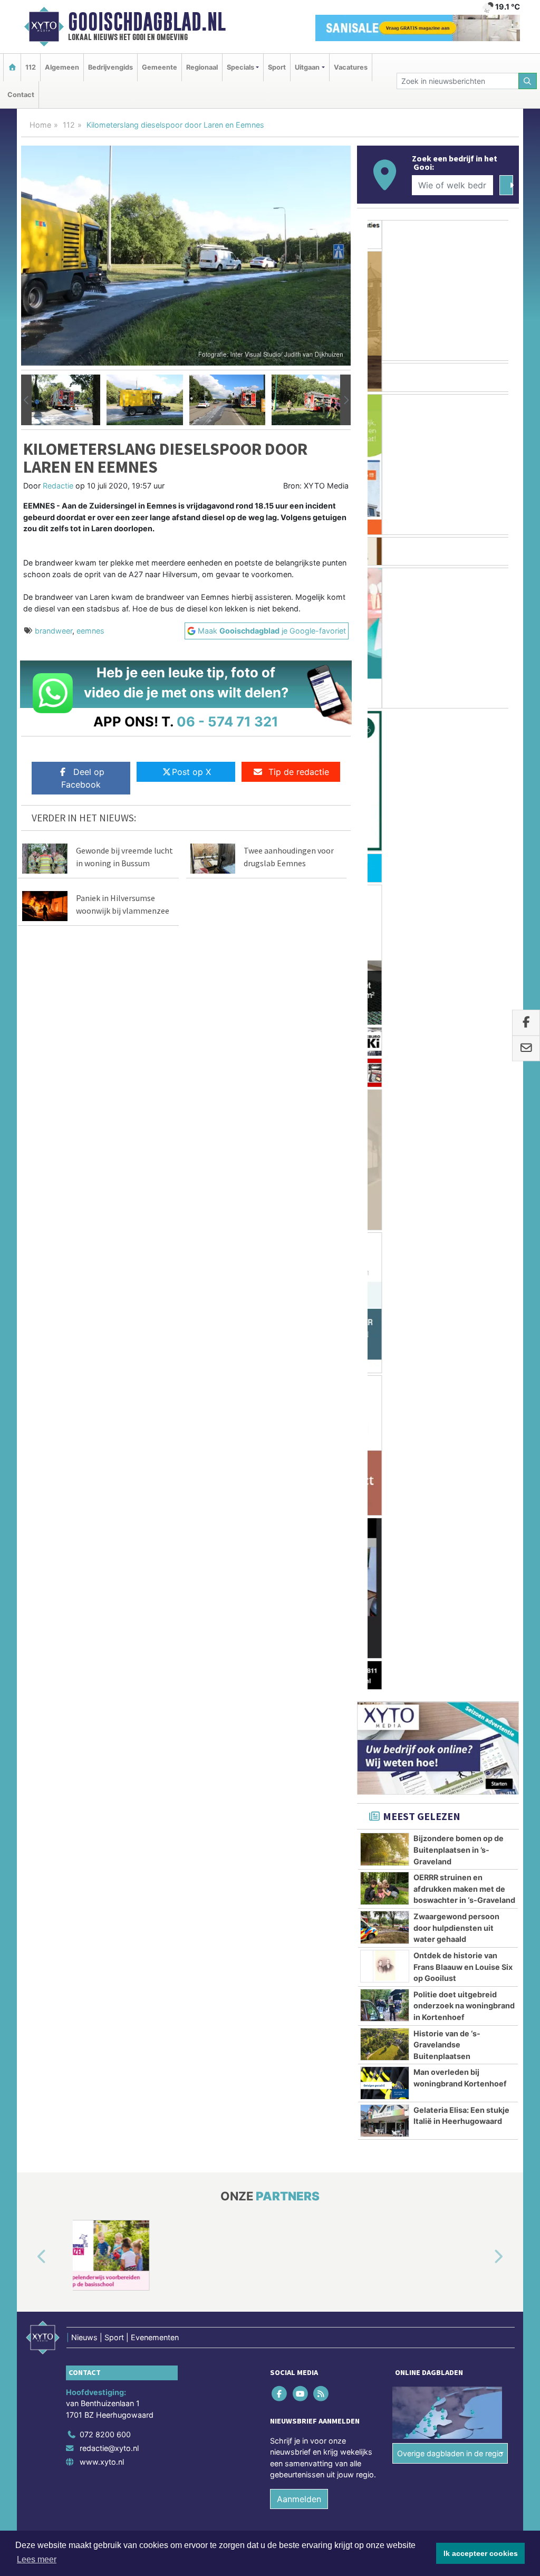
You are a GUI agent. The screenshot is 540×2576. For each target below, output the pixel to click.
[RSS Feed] (321, 1465)
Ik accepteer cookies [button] (481, 2553)
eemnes (90, 631)
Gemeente (160, 67)
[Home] (12, 67)
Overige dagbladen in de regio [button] (450, 1525)
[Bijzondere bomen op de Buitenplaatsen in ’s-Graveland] (385, 921)
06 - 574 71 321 (228, 721)
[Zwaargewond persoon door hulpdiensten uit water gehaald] (385, 999)
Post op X (191, 772)
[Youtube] (301, 1465)
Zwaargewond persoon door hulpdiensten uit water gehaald (456, 1000)
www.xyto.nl (102, 1533)
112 (31, 67)
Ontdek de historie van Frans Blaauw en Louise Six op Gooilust (463, 1038)
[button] (26, 400)
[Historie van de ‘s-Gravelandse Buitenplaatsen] (385, 1116)
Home (40, 125)
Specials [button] (240, 67)
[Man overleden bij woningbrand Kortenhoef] (385, 1155)
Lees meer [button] (37, 2559)
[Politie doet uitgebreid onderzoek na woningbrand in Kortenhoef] (385, 1077)
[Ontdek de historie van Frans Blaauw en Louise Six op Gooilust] (385, 1038)
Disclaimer (425, 1635)
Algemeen (62, 67)
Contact (21, 95)
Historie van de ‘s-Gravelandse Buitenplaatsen (447, 1116)
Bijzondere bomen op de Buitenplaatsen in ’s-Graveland (459, 922)
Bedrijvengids (110, 67)
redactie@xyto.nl (109, 1520)
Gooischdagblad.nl (147, 22)
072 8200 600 (105, 1506)
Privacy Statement (478, 1635)
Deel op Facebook (83, 778)
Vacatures (351, 67)
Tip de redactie (299, 772)
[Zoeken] (528, 81)
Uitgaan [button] (307, 67)
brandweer (54, 631)
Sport (277, 67)
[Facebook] (280, 1465)
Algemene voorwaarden (362, 1635)
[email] (526, 1049)
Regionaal (202, 67)
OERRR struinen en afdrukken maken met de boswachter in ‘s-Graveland (464, 961)
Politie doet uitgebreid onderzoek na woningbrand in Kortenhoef (464, 1077)
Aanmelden (299, 1571)
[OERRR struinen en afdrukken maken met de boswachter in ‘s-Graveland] (385, 960)
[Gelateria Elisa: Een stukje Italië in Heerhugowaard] (385, 1192)
